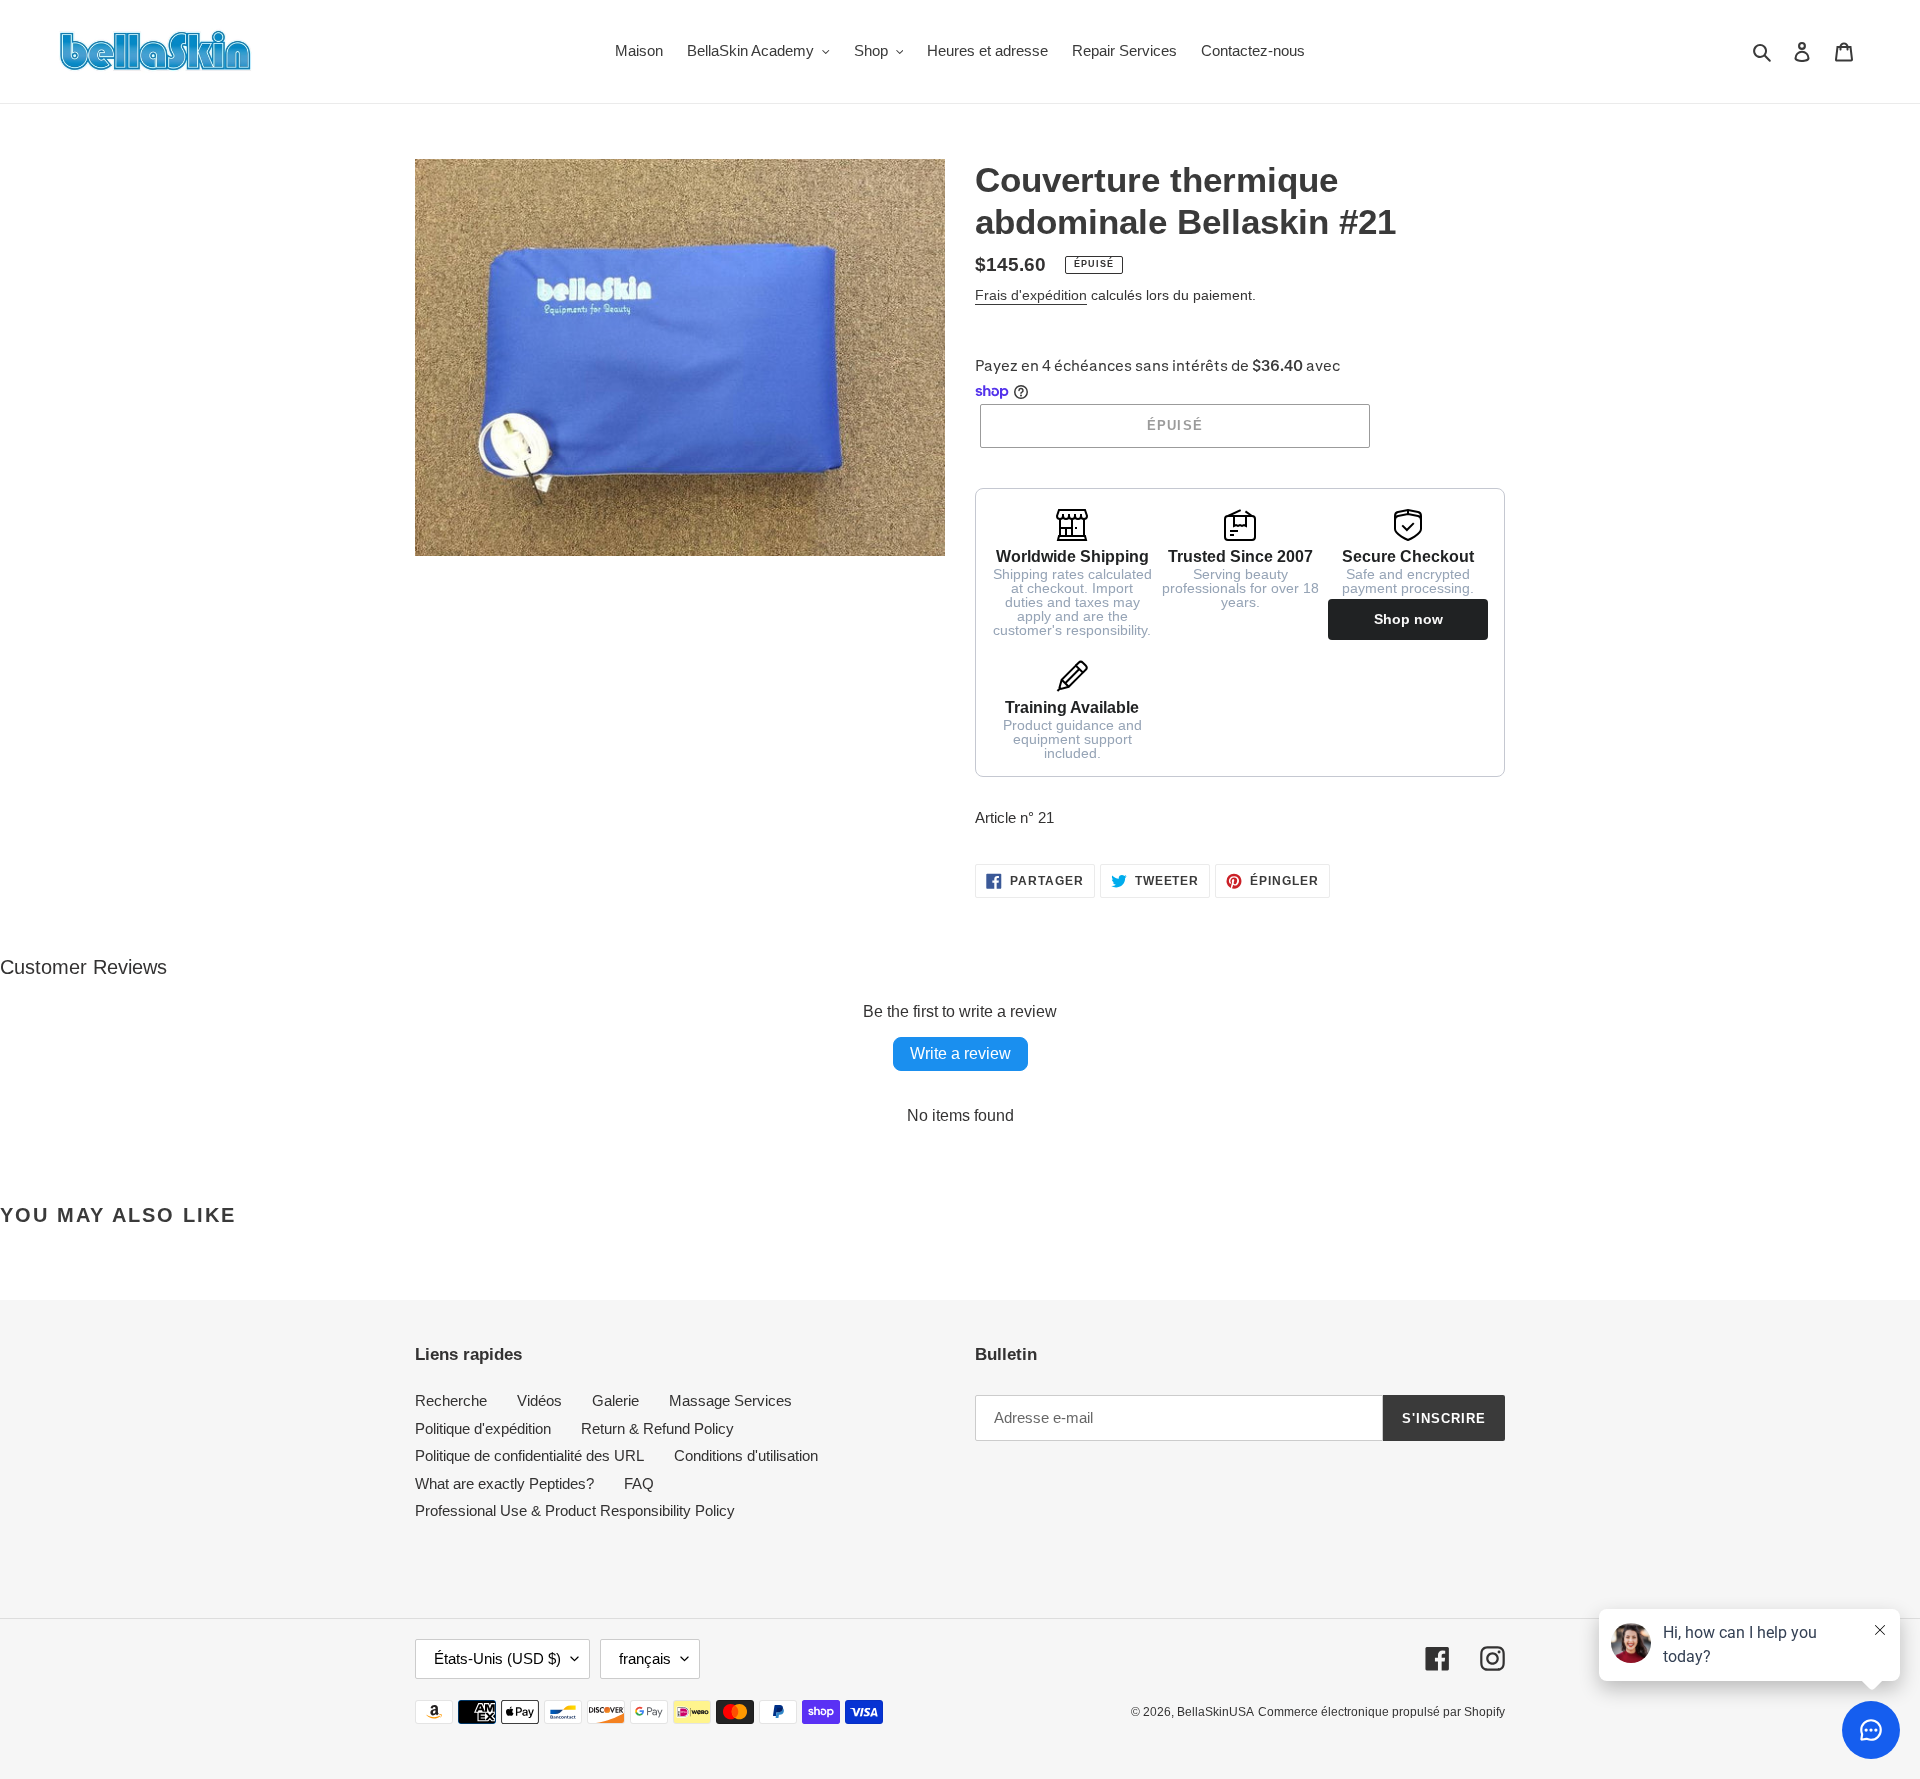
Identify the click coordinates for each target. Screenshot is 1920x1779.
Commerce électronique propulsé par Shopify (1381, 1712)
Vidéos (539, 1400)
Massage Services (730, 1400)
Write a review (960, 1053)
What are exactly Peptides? (504, 1483)
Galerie (615, 1400)
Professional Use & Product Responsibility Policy (575, 1510)
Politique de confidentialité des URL (529, 1455)
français (645, 1658)
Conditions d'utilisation (746, 1455)
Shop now (1408, 619)
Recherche (451, 1400)
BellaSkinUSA (1215, 1712)
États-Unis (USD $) (497, 1658)
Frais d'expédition (1031, 295)
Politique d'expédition (483, 1428)
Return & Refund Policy (657, 1428)
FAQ (639, 1483)
